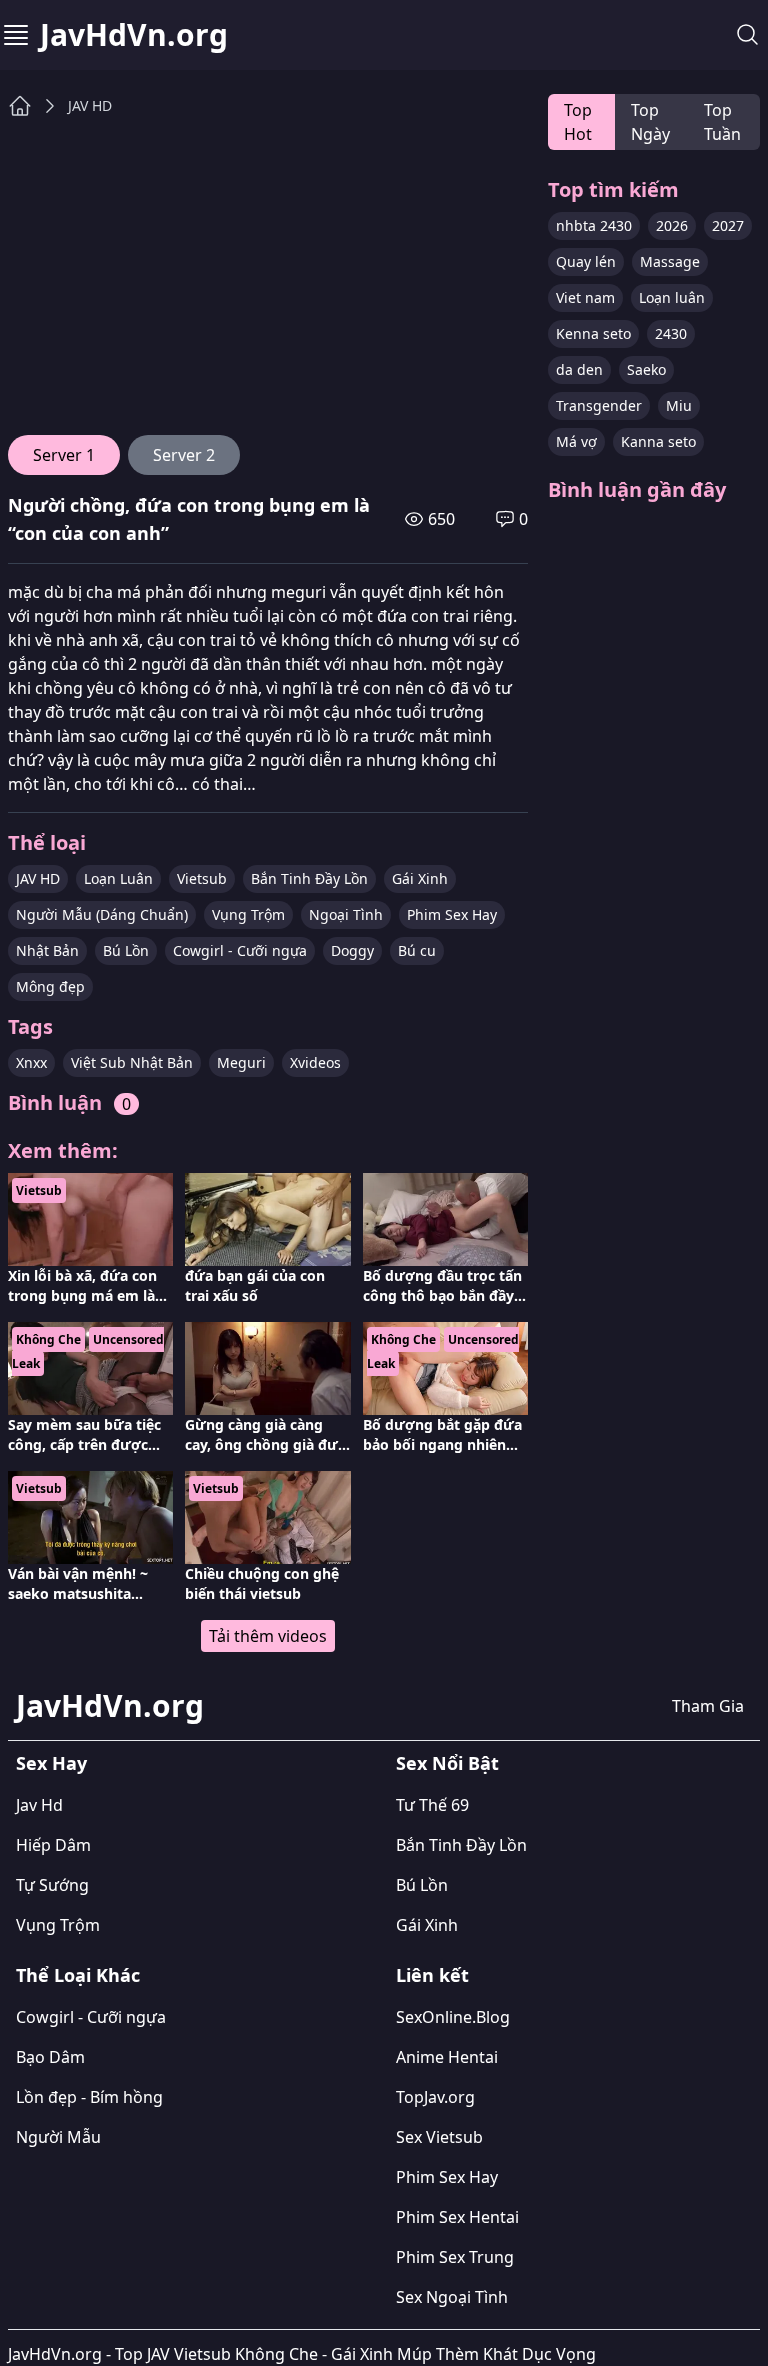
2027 (728, 225)
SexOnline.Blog (453, 2017)
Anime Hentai (447, 2057)
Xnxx (31, 1062)
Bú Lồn (126, 950)
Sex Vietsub (439, 2137)
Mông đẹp (50, 986)
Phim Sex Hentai (457, 2217)
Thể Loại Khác (78, 1975)
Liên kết (432, 1975)
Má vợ (576, 441)
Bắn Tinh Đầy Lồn (309, 878)
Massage (670, 261)
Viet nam (585, 297)
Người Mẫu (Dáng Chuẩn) (102, 914)
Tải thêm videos (268, 1636)
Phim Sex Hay (452, 914)
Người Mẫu (58, 2137)
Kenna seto (593, 333)
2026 (672, 225)
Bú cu (417, 950)
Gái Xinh (420, 878)
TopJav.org (435, 2097)
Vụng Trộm (248, 914)
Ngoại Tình (346, 914)
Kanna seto (658, 441)
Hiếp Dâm (53, 1845)
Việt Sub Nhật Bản (132, 1062)
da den (579, 369)
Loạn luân (672, 297)
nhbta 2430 (594, 225)
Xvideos (315, 1062)
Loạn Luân (118, 878)
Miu (679, 405)
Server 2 (184, 455)
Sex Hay (51, 1763)
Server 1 (64, 455)
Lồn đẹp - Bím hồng (89, 2097)
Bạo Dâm (50, 2057)
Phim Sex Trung (455, 2257)
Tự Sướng (52, 1885)
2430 (671, 333)
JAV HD (90, 105)
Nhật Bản (47, 950)
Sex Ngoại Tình (452, 2297)
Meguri (241, 1062)
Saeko (646, 369)
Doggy (352, 950)
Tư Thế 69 (432, 1805)
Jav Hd (39, 1805)
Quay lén (586, 261)
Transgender (599, 405)
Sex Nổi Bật (447, 1763)
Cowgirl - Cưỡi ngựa (240, 950)
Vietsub (202, 878)
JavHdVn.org (134, 35)
